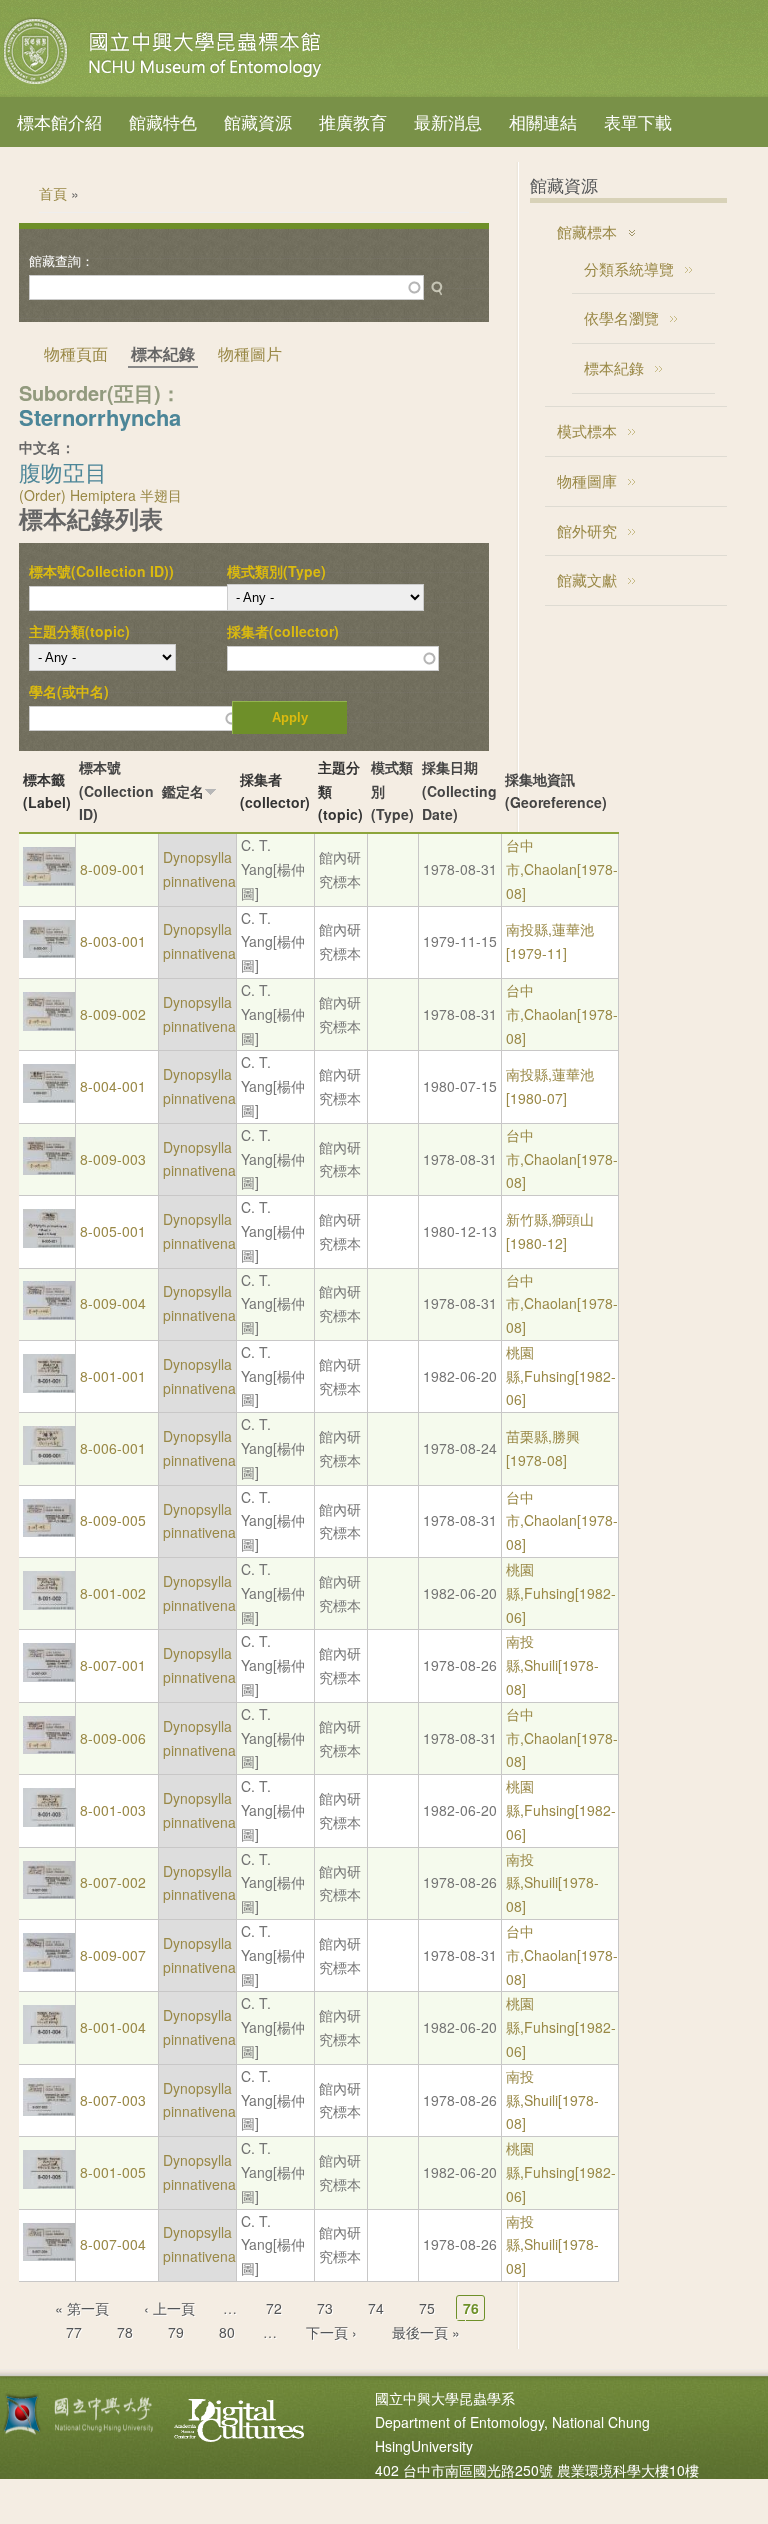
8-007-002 (113, 1882)
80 (227, 2332)
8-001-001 (113, 1376)
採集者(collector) (283, 631)
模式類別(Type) (276, 571)
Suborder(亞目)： (100, 392)
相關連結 (543, 121)
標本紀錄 (614, 367)
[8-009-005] (49, 1531)
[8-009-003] (49, 1169)
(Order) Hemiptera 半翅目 (100, 495)
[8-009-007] (49, 1966)
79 (176, 2332)
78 (125, 2332)
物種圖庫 (587, 480)
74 (376, 2308)
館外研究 (587, 530)
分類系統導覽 (629, 268)
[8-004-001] (49, 1097)
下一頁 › (331, 2332)
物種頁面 (76, 353)
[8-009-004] (49, 1314)
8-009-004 (113, 1303)
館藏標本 (587, 231)
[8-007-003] (49, 2110)
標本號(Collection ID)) (101, 571)
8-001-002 (113, 1593)
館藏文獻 (587, 579)
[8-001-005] (49, 2183)
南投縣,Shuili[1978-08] (552, 1665)
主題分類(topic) (79, 631)
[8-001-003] (49, 1821)
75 (427, 2308)
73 (325, 2308)
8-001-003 (113, 1810)
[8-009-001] (49, 880)
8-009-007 (113, 1955)
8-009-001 (113, 869)
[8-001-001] (49, 1387)
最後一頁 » (426, 2332)
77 (74, 2332)
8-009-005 (113, 1520)
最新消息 (448, 121)
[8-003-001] (49, 952)
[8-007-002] (49, 1893)
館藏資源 (258, 121)
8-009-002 (113, 1014)
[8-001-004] (49, 2038)
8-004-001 (113, 1086)
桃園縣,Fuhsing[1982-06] (561, 1376)
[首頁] (165, 84)
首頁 (53, 193)
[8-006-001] (49, 1459)
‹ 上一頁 (169, 2308)
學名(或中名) (69, 691)
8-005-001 (113, 1231)
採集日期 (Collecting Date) (459, 791)
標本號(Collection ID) (116, 791)
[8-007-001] (49, 1676)
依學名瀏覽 (621, 317)
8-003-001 (113, 941)
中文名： (47, 447)
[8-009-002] (49, 1025)
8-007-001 (113, 1665)
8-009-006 (113, 1738)
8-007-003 (113, 2100)
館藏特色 (163, 121)
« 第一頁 (82, 2308)
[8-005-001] (49, 1242)
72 (274, 2308)
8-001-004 (113, 2027)
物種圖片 (250, 353)
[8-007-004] (49, 2255)
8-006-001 (113, 1448)
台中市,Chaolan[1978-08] (562, 869)
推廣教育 (353, 121)
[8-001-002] (49, 1604)
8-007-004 (113, 2244)
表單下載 (638, 121)
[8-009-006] (49, 1748)
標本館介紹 (59, 121)
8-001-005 (113, 2172)
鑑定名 (183, 791)
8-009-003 (113, 1159)
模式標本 (587, 430)
